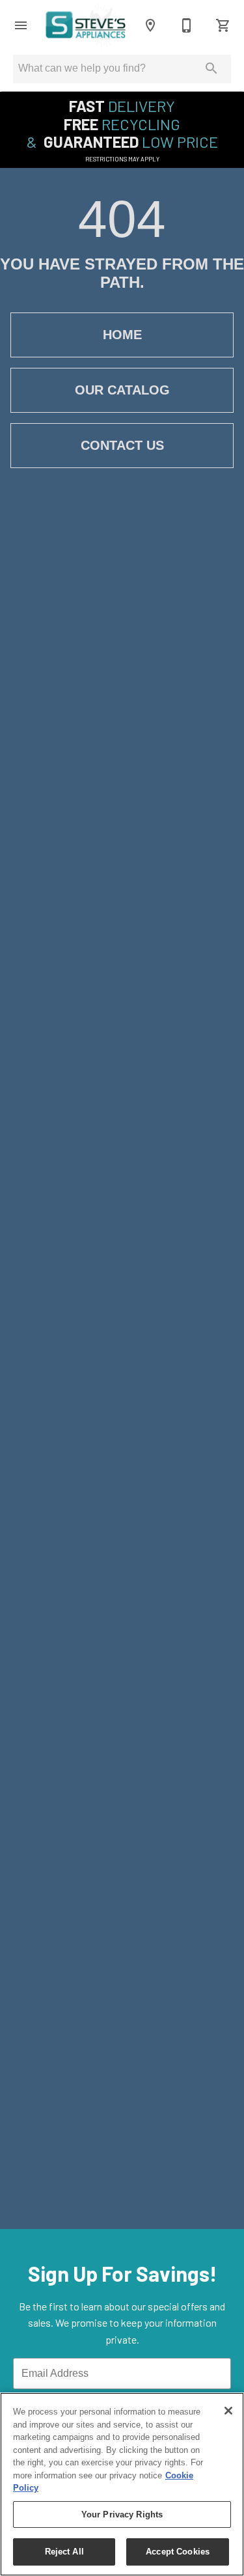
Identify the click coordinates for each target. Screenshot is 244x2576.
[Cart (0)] (223, 25)
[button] (21, 25)
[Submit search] (211, 68)
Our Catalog (122, 390)
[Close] (228, 2411)
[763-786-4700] (187, 25)
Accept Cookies (178, 2552)
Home (122, 335)
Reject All (64, 2552)
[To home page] (86, 26)
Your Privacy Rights (122, 2514)
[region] (122, 2484)
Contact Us (122, 445)
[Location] (150, 25)
